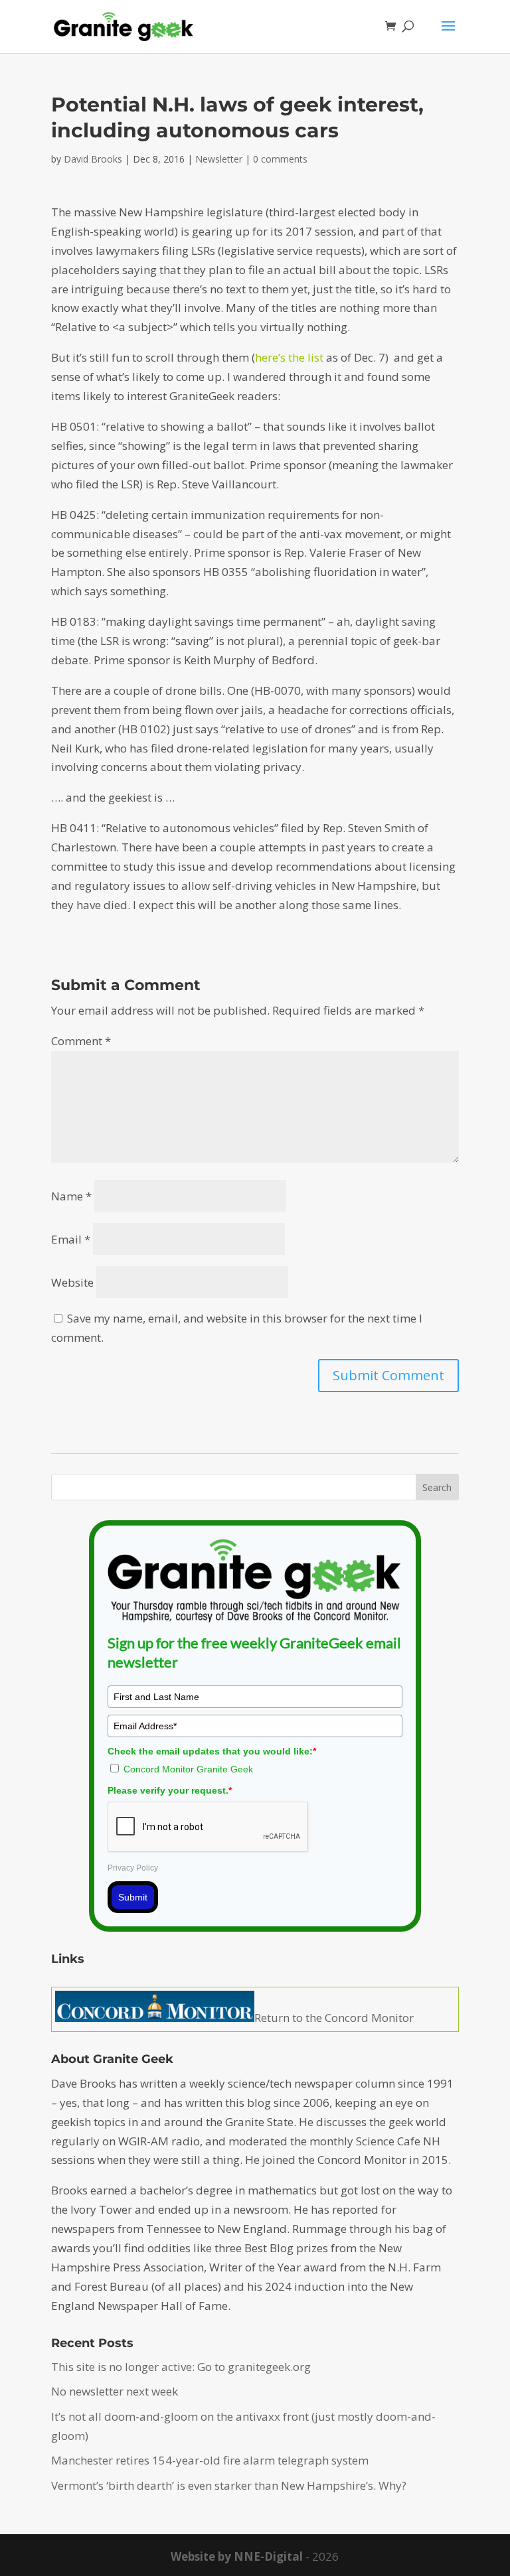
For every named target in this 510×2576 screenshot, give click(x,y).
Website (72, 1282)
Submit (133, 1897)
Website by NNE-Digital (237, 2556)
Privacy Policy (133, 1868)
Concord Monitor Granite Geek (188, 1769)
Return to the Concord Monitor (334, 2018)
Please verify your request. (170, 1790)
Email (71, 1239)
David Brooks (93, 159)
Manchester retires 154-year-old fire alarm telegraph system (210, 2460)
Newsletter (219, 159)
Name (71, 1196)
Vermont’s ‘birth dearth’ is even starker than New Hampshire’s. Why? (229, 2485)
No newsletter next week (115, 2391)
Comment (81, 1041)
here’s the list (291, 357)
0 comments (280, 159)
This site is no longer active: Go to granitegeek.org (181, 2367)
